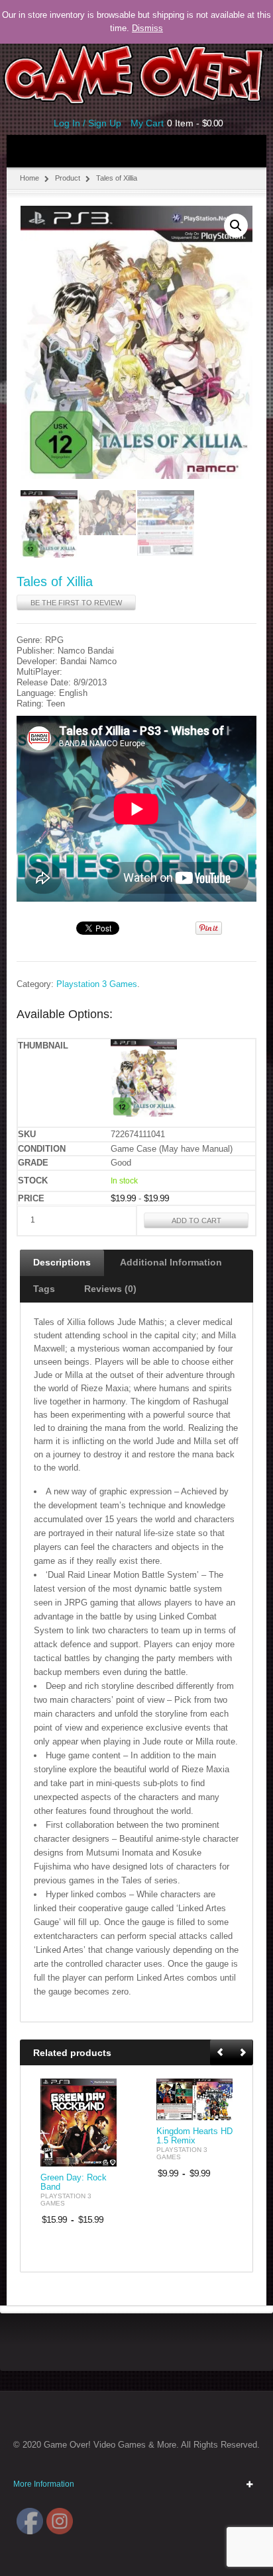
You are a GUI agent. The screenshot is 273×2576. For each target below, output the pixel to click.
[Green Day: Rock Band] (79, 2123)
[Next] (243, 2053)
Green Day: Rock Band (74, 2182)
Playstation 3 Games (97, 984)
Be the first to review (76, 603)
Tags (44, 1289)
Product (68, 178)
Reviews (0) (110, 1289)
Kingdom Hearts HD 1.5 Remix (194, 2136)
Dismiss (147, 28)
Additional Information (171, 1262)
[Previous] (221, 2053)
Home (29, 178)
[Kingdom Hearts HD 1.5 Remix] (194, 2099)
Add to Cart (196, 1221)
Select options (99, 2155)
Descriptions (62, 1262)
